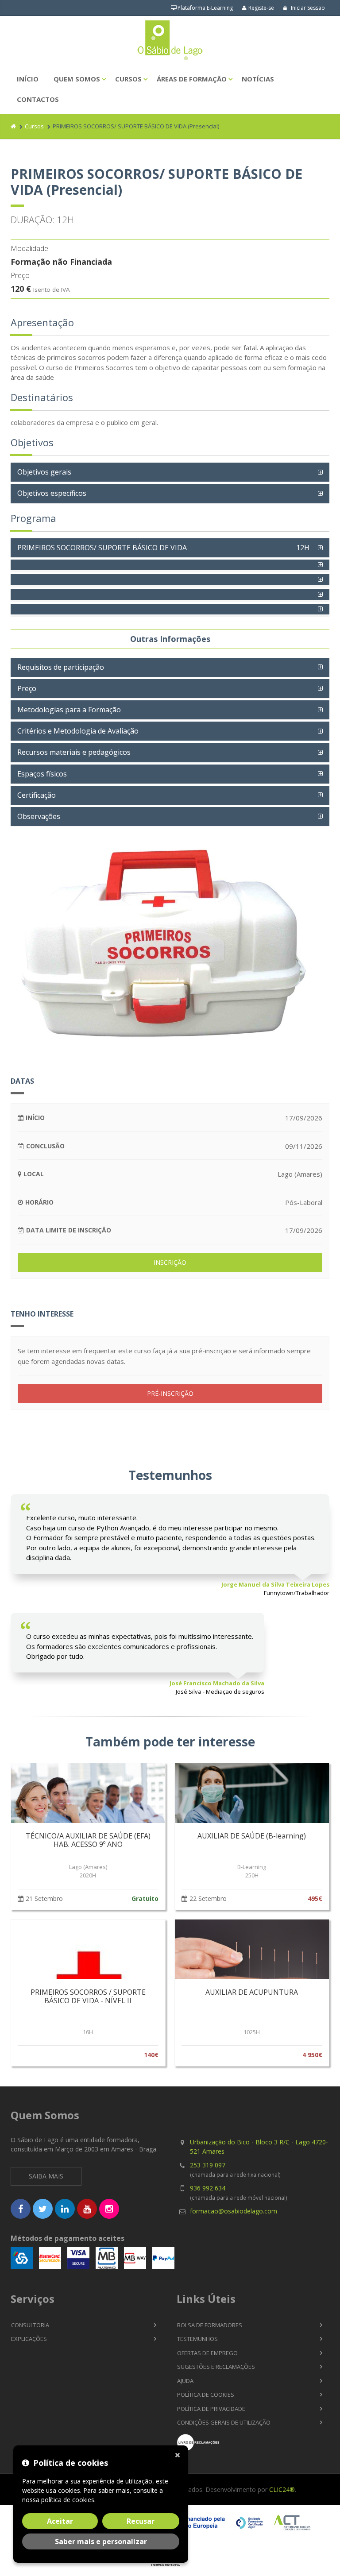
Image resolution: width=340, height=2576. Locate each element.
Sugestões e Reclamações (216, 2367)
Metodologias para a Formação (69, 710)
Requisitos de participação (61, 667)
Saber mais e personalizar (101, 2541)
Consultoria (30, 2325)
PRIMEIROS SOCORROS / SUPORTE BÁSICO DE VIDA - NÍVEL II (88, 1996)
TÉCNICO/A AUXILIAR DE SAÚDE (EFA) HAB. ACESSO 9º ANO (88, 1840)
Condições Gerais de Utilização (224, 2422)
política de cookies (68, 2500)
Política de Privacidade (211, 2409)
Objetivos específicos (52, 493)
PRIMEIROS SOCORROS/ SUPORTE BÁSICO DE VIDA (163, 548)
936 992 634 (208, 2188)
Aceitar (60, 2521)
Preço (27, 688)
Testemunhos (197, 2339)
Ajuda (185, 2381)
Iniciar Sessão (307, 8)
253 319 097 (208, 2165)
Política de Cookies (206, 2394)
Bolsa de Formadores (210, 2325)
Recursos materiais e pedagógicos (74, 752)
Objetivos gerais (44, 472)
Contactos (38, 99)
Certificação (37, 795)
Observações (39, 816)
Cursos (128, 79)
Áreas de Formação (192, 79)
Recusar (141, 2521)
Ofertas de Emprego (207, 2353)
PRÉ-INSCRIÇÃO (170, 1393)
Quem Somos (77, 79)
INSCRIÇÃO (170, 1262)
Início (28, 79)
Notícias (258, 79)
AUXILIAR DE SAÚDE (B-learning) (252, 1836)
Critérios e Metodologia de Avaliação (78, 731)
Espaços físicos (42, 774)
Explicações (29, 2339)
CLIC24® (282, 2489)
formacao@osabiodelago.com (234, 2211)
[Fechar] (179, 2454)
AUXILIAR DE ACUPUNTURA (252, 1992)
